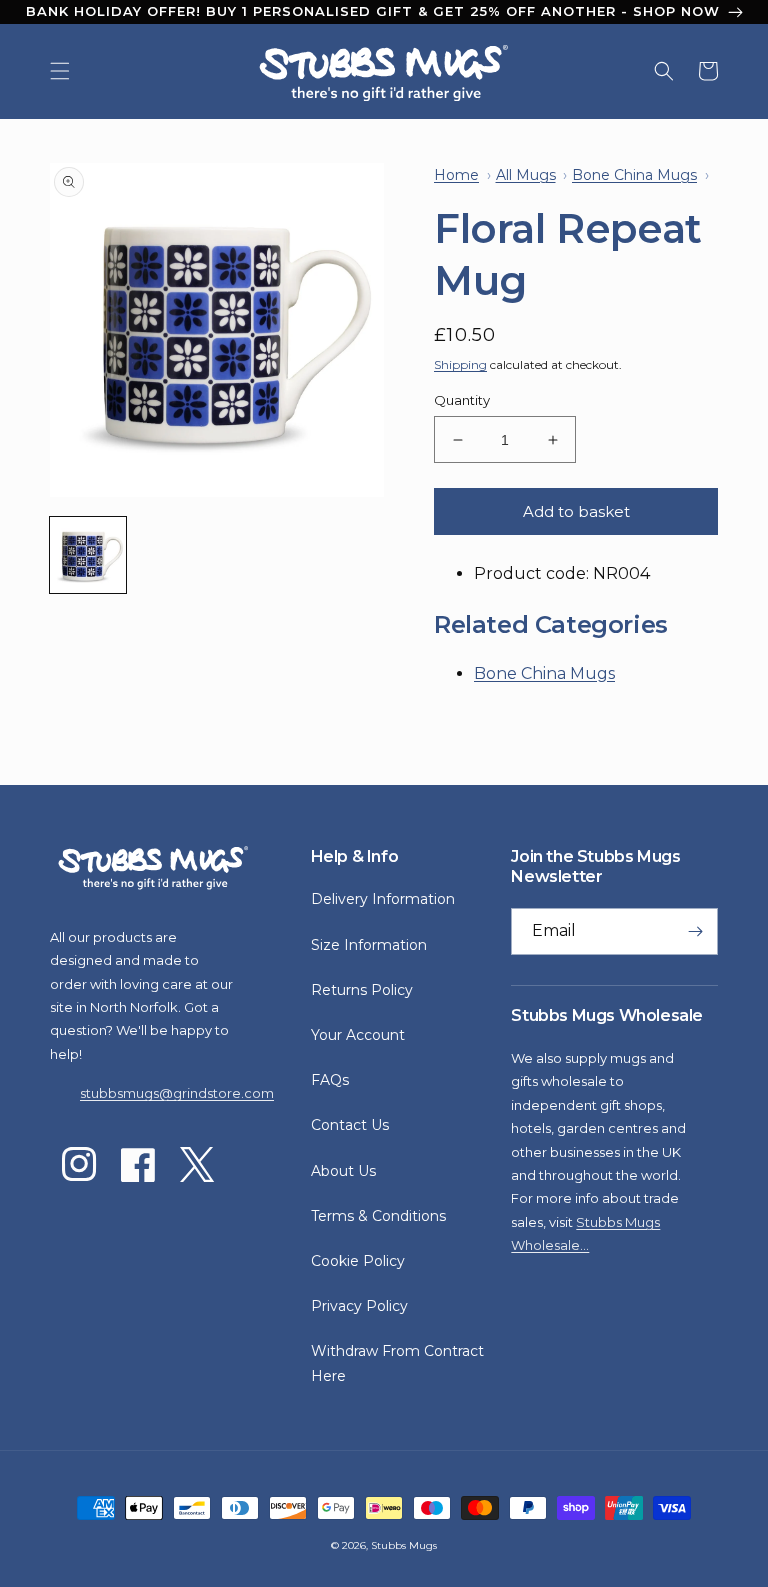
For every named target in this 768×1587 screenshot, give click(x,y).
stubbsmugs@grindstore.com (177, 1093)
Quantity (462, 400)
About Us (343, 1171)
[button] (60, 71)
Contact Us (350, 1125)
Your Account (358, 1035)
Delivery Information (383, 899)
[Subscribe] (695, 931)
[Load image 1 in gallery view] (88, 555)
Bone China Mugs (544, 673)
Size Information (369, 945)
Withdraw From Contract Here (397, 1363)
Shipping (460, 364)
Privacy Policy (359, 1306)
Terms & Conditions (378, 1216)
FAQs (330, 1080)
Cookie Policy (358, 1261)
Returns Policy (362, 990)
